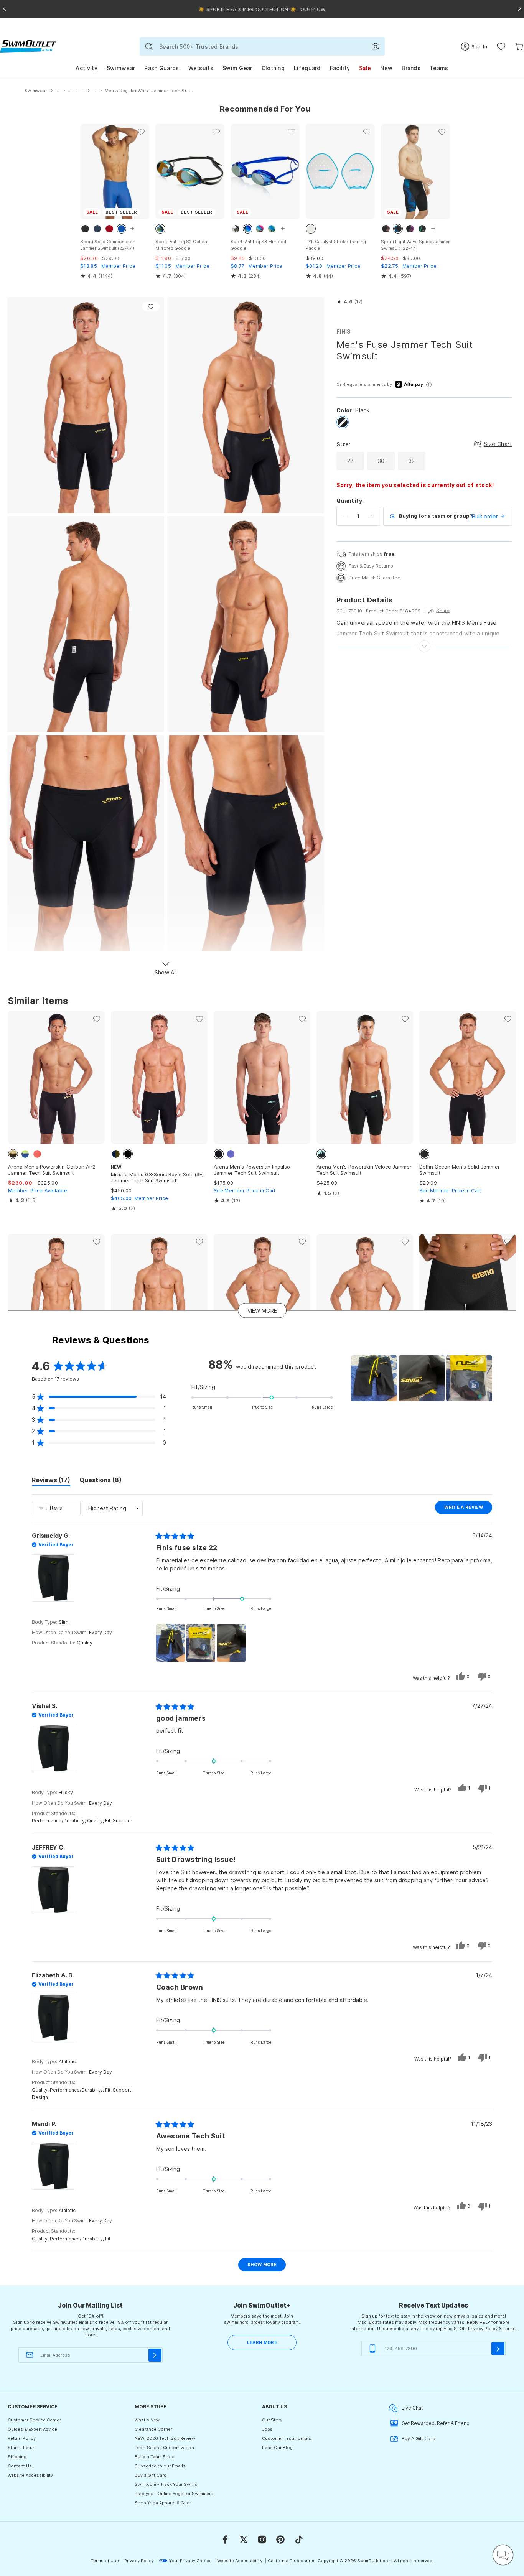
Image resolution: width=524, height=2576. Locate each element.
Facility (340, 68)
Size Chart (498, 444)
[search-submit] (149, 46)
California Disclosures (292, 2561)
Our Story (272, 2420)
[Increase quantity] (372, 516)
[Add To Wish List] (151, 307)
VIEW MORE (262, 1311)
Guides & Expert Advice (32, 2429)
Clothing (273, 68)
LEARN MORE (262, 2342)
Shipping (17, 2457)
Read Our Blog (277, 2448)
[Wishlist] (501, 47)
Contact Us (20, 2466)
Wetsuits (201, 68)
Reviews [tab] (51, 1481)
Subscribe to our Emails (160, 2466)
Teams (439, 68)
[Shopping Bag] (519, 47)
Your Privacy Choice (190, 2561)
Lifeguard (307, 68)
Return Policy (22, 2438)
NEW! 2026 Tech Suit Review (165, 2438)
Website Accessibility (30, 2475)
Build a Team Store (155, 2457)
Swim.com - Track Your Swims (166, 2484)
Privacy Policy (483, 2329)
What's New (147, 2420)
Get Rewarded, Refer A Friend (436, 2423)
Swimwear (121, 68)
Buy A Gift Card (419, 2439)
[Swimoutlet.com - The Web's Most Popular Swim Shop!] (28, 46)
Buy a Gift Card (151, 2475)
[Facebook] (225, 2540)
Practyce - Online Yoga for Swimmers (174, 2494)
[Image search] (376, 46)
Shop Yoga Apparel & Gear (163, 2503)
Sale (365, 68)
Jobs (267, 2429)
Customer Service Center (34, 2420)
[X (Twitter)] (244, 2540)
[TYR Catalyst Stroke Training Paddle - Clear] (340, 171)
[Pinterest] (280, 2540)
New (386, 68)
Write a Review (468, 1509)
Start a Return (22, 2448)
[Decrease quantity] (345, 516)
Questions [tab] (101, 1481)
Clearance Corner (153, 2429)
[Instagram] (262, 2540)
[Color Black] (343, 422)
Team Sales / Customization (164, 2448)
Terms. (510, 2329)
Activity (86, 68)
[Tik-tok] (299, 2540)
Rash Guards (161, 68)
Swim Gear (237, 68)
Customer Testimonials (287, 2438)
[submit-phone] (498, 2349)
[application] (503, 2555)
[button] (349, 302)
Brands (411, 68)
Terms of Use (105, 2561)
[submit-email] (155, 2355)
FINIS (344, 332)
